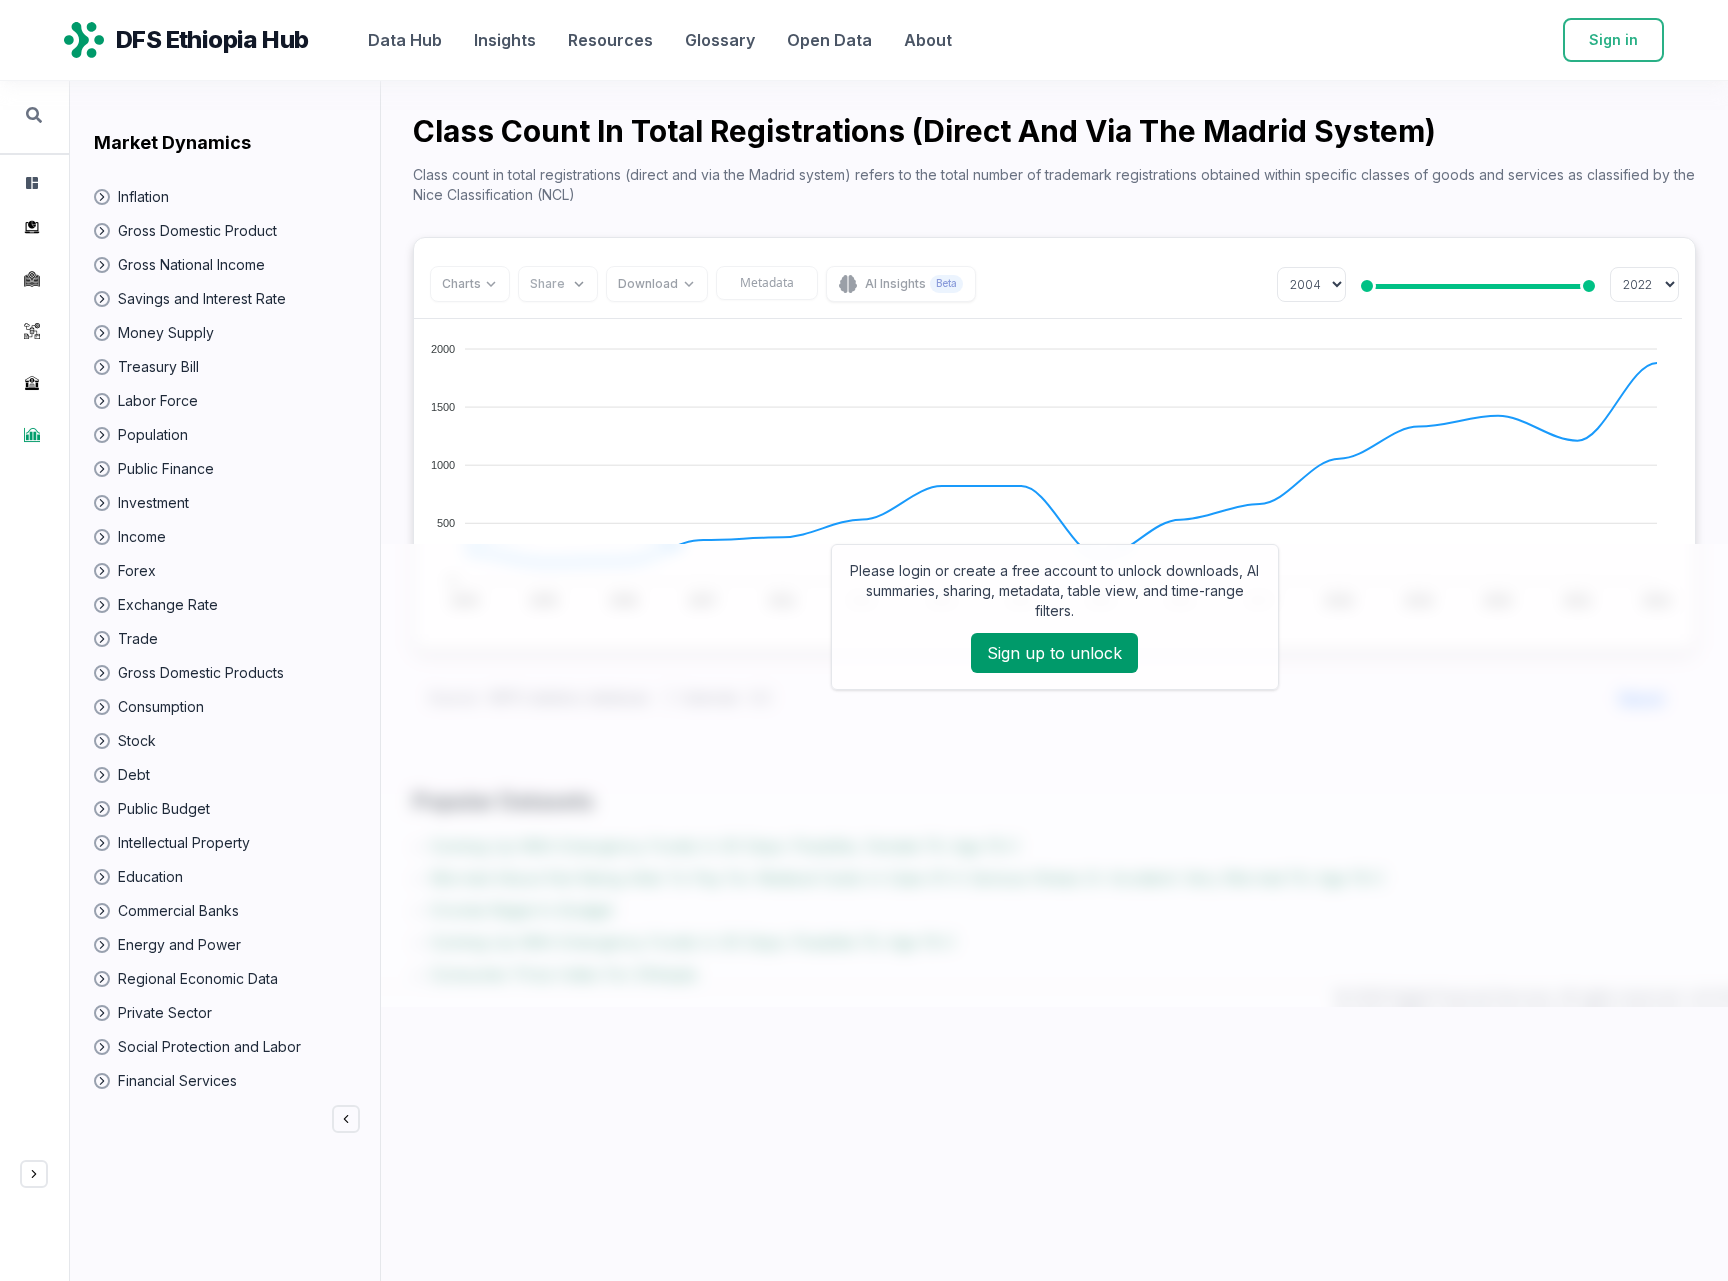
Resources (610, 40)
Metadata (767, 282)
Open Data (829, 40)
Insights (505, 40)
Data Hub (405, 40)
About (928, 40)
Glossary (720, 40)
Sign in (1613, 39)
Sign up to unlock (1054, 653)
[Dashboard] (30, 183)
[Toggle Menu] (34, 1174)
